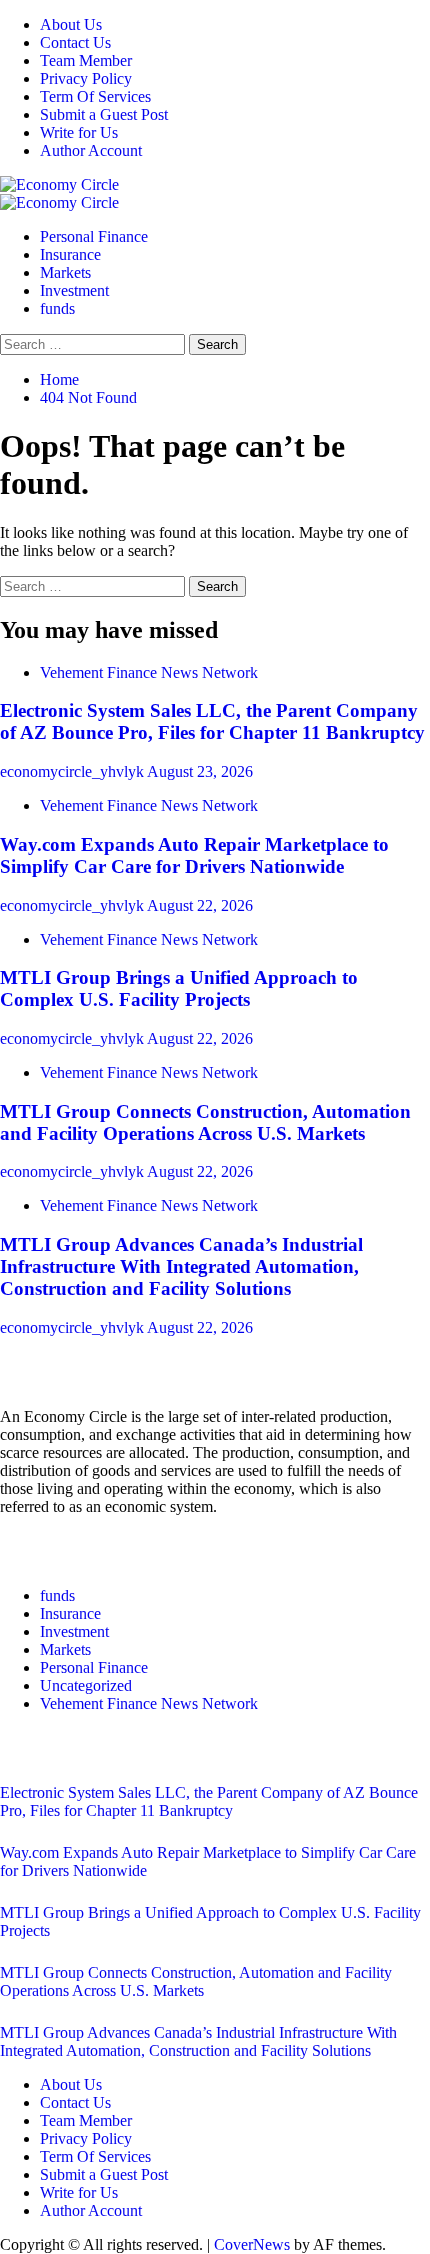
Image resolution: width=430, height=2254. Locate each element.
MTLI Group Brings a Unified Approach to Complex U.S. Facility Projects (179, 988)
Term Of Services (95, 96)
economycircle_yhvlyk (73, 771)
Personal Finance (94, 236)
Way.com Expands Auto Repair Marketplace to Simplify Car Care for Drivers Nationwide (194, 855)
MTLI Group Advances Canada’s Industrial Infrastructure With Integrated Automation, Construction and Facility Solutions (181, 1266)
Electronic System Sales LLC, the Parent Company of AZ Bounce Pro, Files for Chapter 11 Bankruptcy (212, 721)
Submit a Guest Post (104, 114)
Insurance (70, 254)
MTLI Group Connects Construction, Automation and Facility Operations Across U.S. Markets (205, 1122)
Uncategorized (86, 1685)
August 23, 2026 (200, 771)
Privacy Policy (86, 78)
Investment (74, 290)
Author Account (91, 150)
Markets (65, 272)
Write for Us (79, 132)
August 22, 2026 (200, 905)
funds (57, 308)
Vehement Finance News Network (149, 672)
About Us (71, 24)
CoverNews (252, 2244)
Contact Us (75, 42)
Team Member (86, 60)
